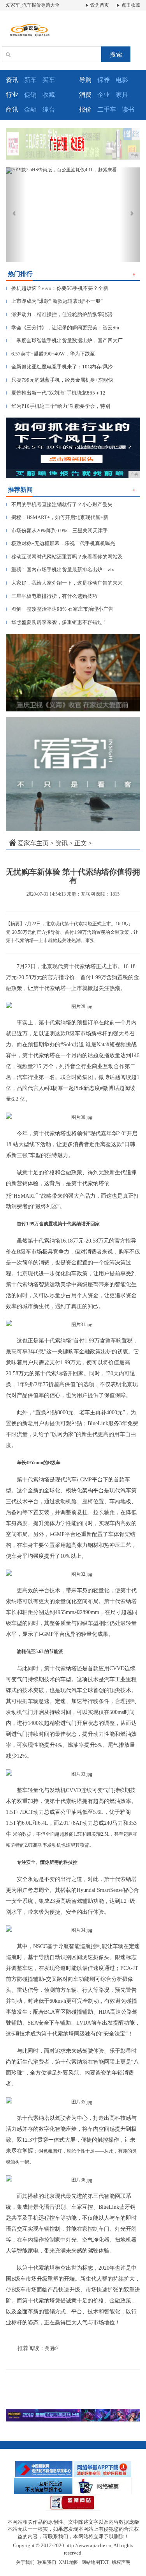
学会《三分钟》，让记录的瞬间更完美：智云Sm (62, 328)
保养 (104, 80)
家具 (122, 95)
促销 (30, 95)
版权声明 (121, 2562)
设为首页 (99, 5)
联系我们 (47, 2562)
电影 (122, 80)
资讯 (62, 843)
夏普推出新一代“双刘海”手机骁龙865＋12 (56, 393)
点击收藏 (130, 5)
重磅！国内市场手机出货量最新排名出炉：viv (60, 570)
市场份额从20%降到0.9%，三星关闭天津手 (57, 531)
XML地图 (69, 2562)
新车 (30, 80)
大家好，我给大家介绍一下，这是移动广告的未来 (64, 583)
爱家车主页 (33, 843)
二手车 (107, 109)
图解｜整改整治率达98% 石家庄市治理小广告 (60, 609)
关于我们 (25, 2562)
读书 (128, 109)
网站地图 (91, 2562)
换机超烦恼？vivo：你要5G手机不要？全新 (57, 288)
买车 (49, 80)
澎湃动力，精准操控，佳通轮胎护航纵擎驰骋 (59, 314)
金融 (30, 109)
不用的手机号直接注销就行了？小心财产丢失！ (62, 504)
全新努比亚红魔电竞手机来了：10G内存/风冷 (59, 367)
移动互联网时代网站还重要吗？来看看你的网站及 (64, 557)
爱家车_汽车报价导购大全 (33, 5)
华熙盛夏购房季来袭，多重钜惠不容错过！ (57, 622)
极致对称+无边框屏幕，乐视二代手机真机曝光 (61, 543)
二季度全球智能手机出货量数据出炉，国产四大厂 (64, 340)
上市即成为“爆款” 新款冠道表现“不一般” (54, 301)
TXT (105, 2562)
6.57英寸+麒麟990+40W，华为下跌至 (50, 354)
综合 (49, 109)
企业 (104, 95)
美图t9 (51, 2348)
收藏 (49, 95)
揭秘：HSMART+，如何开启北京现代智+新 (57, 517)
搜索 (116, 54)
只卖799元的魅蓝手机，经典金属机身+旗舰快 (60, 380)
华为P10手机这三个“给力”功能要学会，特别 (58, 406)
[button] (16, 215)
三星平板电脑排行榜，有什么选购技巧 (52, 596)
